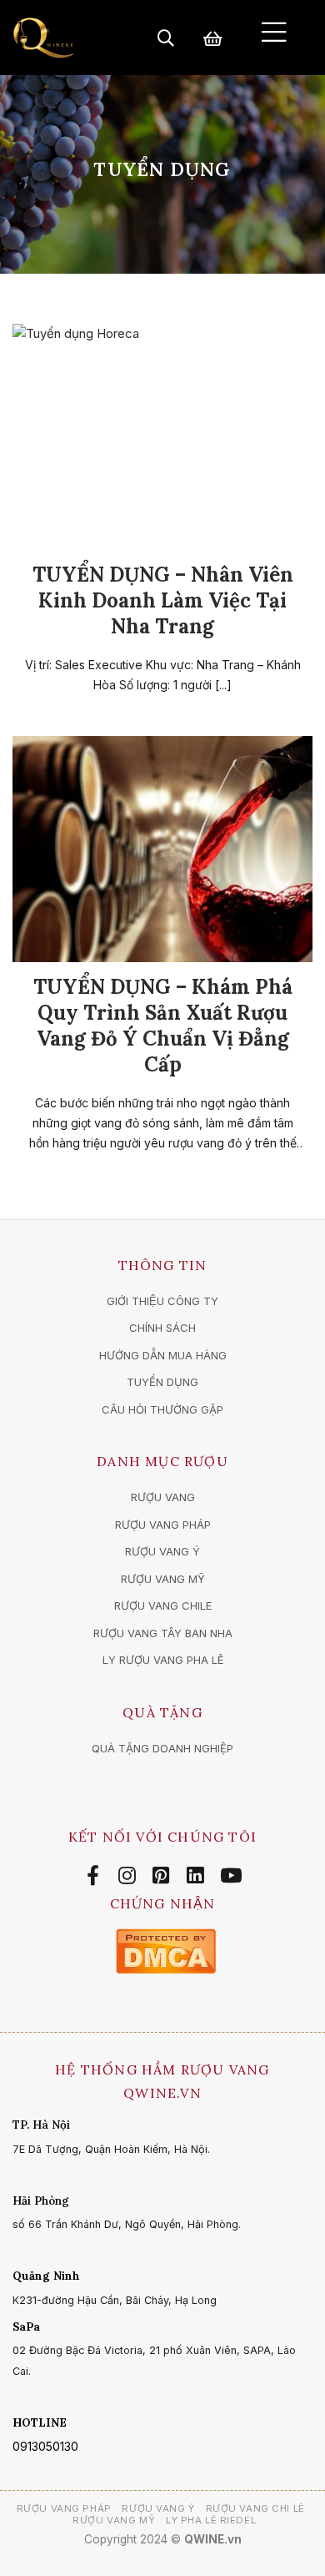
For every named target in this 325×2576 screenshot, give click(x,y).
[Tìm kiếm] (166, 37)
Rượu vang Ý (158, 2508)
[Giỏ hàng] (213, 38)
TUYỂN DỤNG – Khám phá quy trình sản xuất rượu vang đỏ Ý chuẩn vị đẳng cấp (163, 1026)
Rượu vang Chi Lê (255, 2508)
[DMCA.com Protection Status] (166, 1950)
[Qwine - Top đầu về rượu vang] (43, 38)
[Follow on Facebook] (95, 1876)
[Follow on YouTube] (231, 1876)
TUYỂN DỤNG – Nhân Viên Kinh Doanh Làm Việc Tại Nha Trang (163, 600)
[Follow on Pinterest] (164, 1876)
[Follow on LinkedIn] (198, 1876)
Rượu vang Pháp (64, 2508)
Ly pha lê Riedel (211, 2520)
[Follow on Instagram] (130, 1876)
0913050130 (45, 2446)
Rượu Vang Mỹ (114, 2520)
